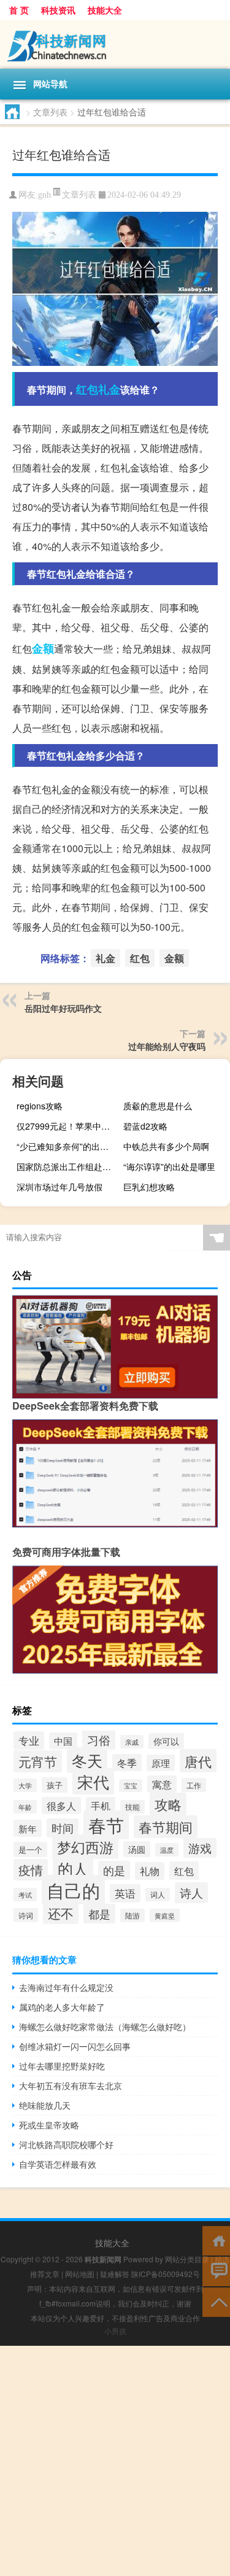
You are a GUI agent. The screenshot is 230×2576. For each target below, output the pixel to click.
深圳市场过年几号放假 (59, 1187)
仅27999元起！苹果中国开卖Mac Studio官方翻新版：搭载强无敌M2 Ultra (68, 1126)
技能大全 (105, 10)
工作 (194, 1785)
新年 (28, 1828)
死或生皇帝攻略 (49, 2125)
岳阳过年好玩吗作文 (63, 1008)
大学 (25, 1785)
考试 (25, 1895)
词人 (158, 1895)
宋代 (93, 1781)
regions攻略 (40, 1106)
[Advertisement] (115, 2461)
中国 (63, 1741)
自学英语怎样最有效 (58, 2164)
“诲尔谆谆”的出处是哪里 (169, 1166)
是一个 (30, 1849)
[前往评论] (216, 2271)
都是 (99, 1914)
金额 (43, 648)
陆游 (132, 1915)
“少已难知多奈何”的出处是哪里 (68, 1146)
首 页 (19, 10)
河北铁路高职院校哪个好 (66, 2144)
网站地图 (80, 2274)
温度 (167, 1850)
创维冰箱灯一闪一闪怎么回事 (75, 2046)
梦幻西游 (85, 1847)
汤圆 (137, 1849)
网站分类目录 (187, 2259)
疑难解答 (115, 2274)
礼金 (109, 389)
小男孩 (115, 2331)
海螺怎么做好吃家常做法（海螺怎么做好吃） (105, 2027)
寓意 (162, 1784)
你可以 (166, 1741)
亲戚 (132, 1742)
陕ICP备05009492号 (166, 2274)
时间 (63, 1828)
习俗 (99, 1740)
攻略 (168, 1804)
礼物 (150, 1871)
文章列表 (50, 112)
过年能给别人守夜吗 (167, 1046)
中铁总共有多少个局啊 (166, 1146)
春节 (106, 1825)
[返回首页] (216, 2240)
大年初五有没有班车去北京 (71, 2085)
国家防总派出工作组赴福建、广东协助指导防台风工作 (68, 1166)
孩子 (55, 1785)
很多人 (61, 1806)
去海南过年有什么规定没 (66, 1987)
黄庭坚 (165, 1915)
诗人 (191, 1893)
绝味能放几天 (45, 2105)
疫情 (31, 1870)
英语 (125, 1893)
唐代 (198, 1761)
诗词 (26, 1915)
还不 (61, 1913)
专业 (29, 1740)
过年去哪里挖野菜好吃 (62, 2066)
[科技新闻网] (115, 44)
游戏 (200, 1848)
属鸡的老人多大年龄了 (62, 2007)
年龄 (25, 1807)
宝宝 (131, 1786)
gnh (44, 195)
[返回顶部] (216, 2301)
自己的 (73, 1890)
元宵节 (38, 1761)
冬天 (87, 1760)
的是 (114, 1870)
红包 (87, 389)
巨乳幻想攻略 (149, 1187)
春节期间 (166, 1827)
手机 (101, 1806)
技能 (132, 1807)
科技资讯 (58, 10)
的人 (73, 1868)
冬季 (127, 1763)
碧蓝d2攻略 (145, 1126)
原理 (161, 1763)
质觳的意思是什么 (158, 1106)
